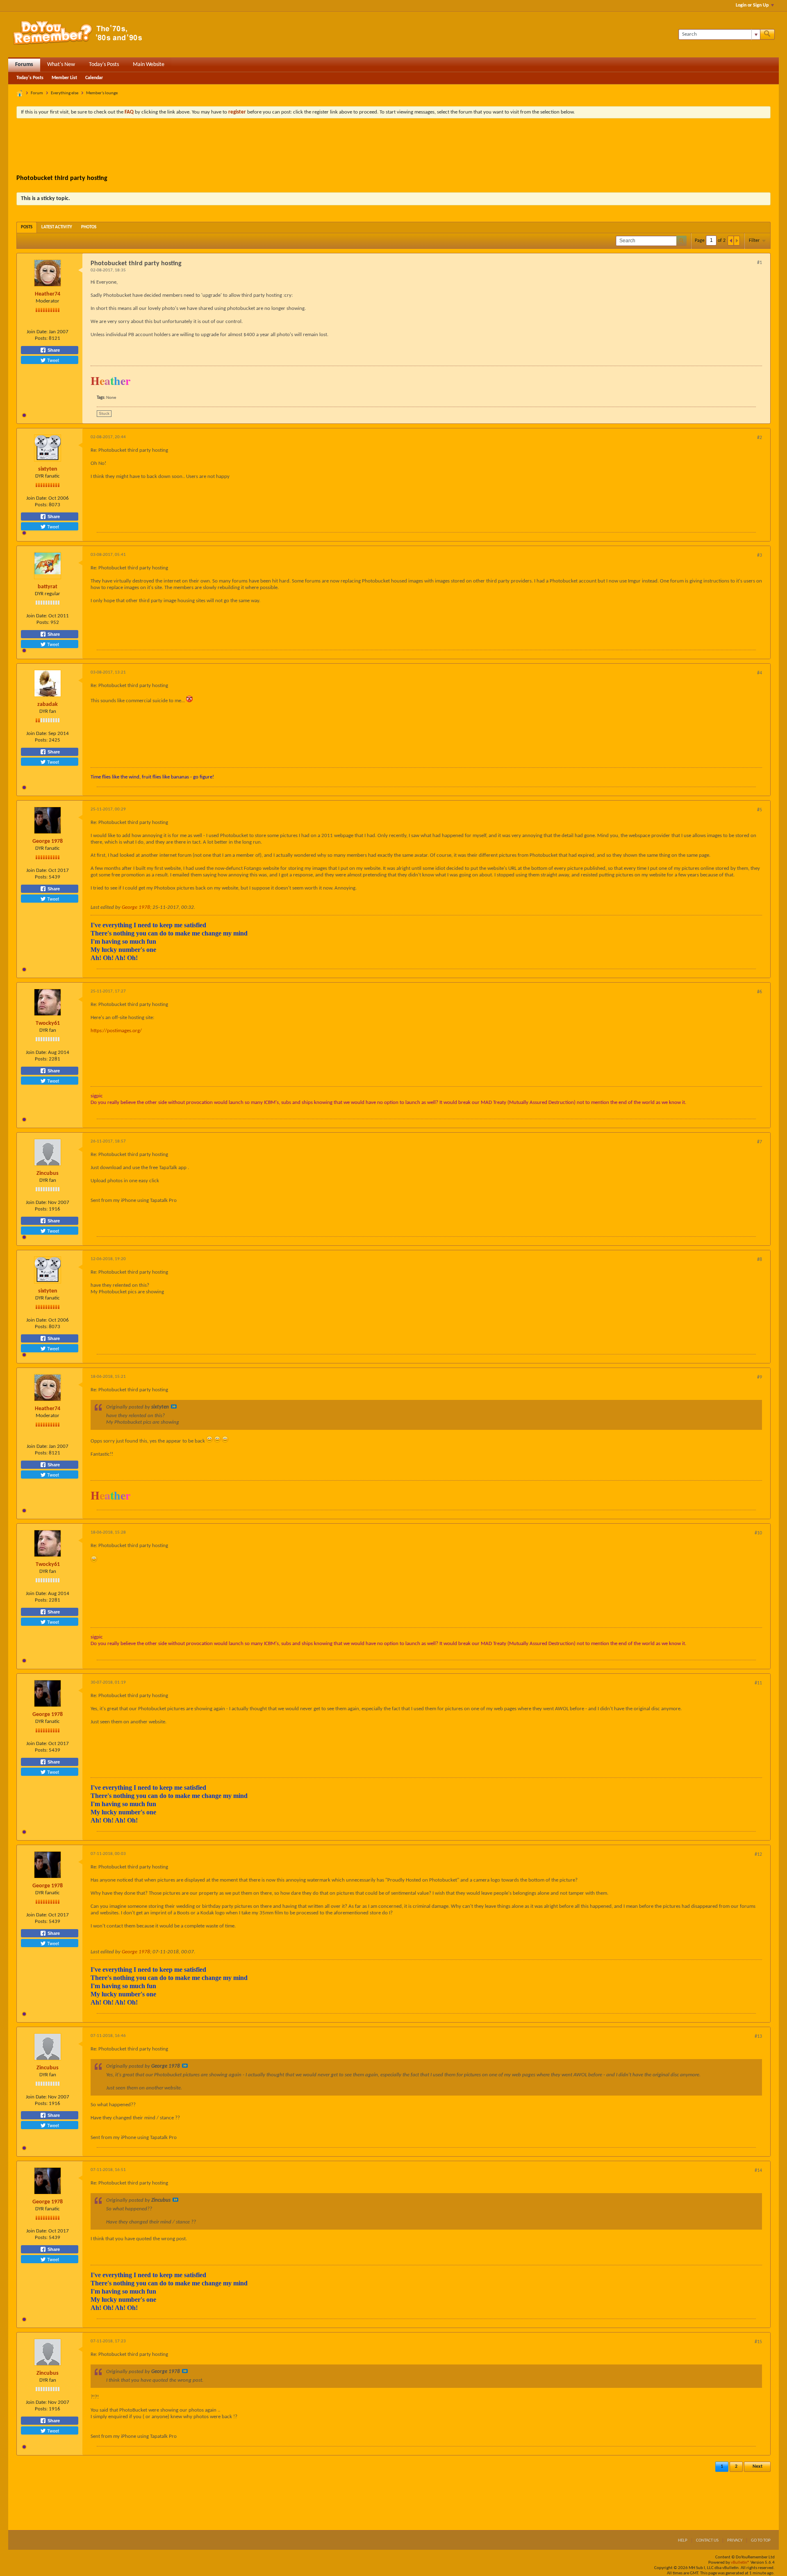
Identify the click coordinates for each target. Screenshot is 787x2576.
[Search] (767, 34)
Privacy (735, 2541)
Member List (64, 78)
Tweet (52, 360)
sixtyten (48, 469)
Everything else (65, 93)
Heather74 (48, 294)
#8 (760, 1260)
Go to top (761, 2541)
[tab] (27, 227)
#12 (758, 1855)
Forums (24, 65)
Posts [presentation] (27, 227)
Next (757, 2467)
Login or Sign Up (752, 5)
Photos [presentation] (89, 227)
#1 (760, 263)
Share (53, 350)
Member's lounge (102, 93)
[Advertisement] (393, 147)
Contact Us (707, 2541)
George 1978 (48, 841)
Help (683, 2541)
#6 (760, 992)
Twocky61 (48, 1023)
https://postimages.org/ (116, 1031)
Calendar (94, 78)
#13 (758, 2037)
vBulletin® (740, 2563)
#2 (760, 438)
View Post (174, 1406)
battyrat (48, 587)
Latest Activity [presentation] (57, 227)
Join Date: (37, 332)
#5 (760, 810)
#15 (758, 2342)
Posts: (41, 338)
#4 (760, 673)
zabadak (48, 704)
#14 (758, 2171)
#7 (760, 1142)
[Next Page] (737, 241)
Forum (37, 93)
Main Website (149, 65)
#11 (758, 1683)
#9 (760, 1377)
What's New (61, 65)
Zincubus (48, 1173)
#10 (758, 1533)
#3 (760, 555)
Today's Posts (104, 65)
